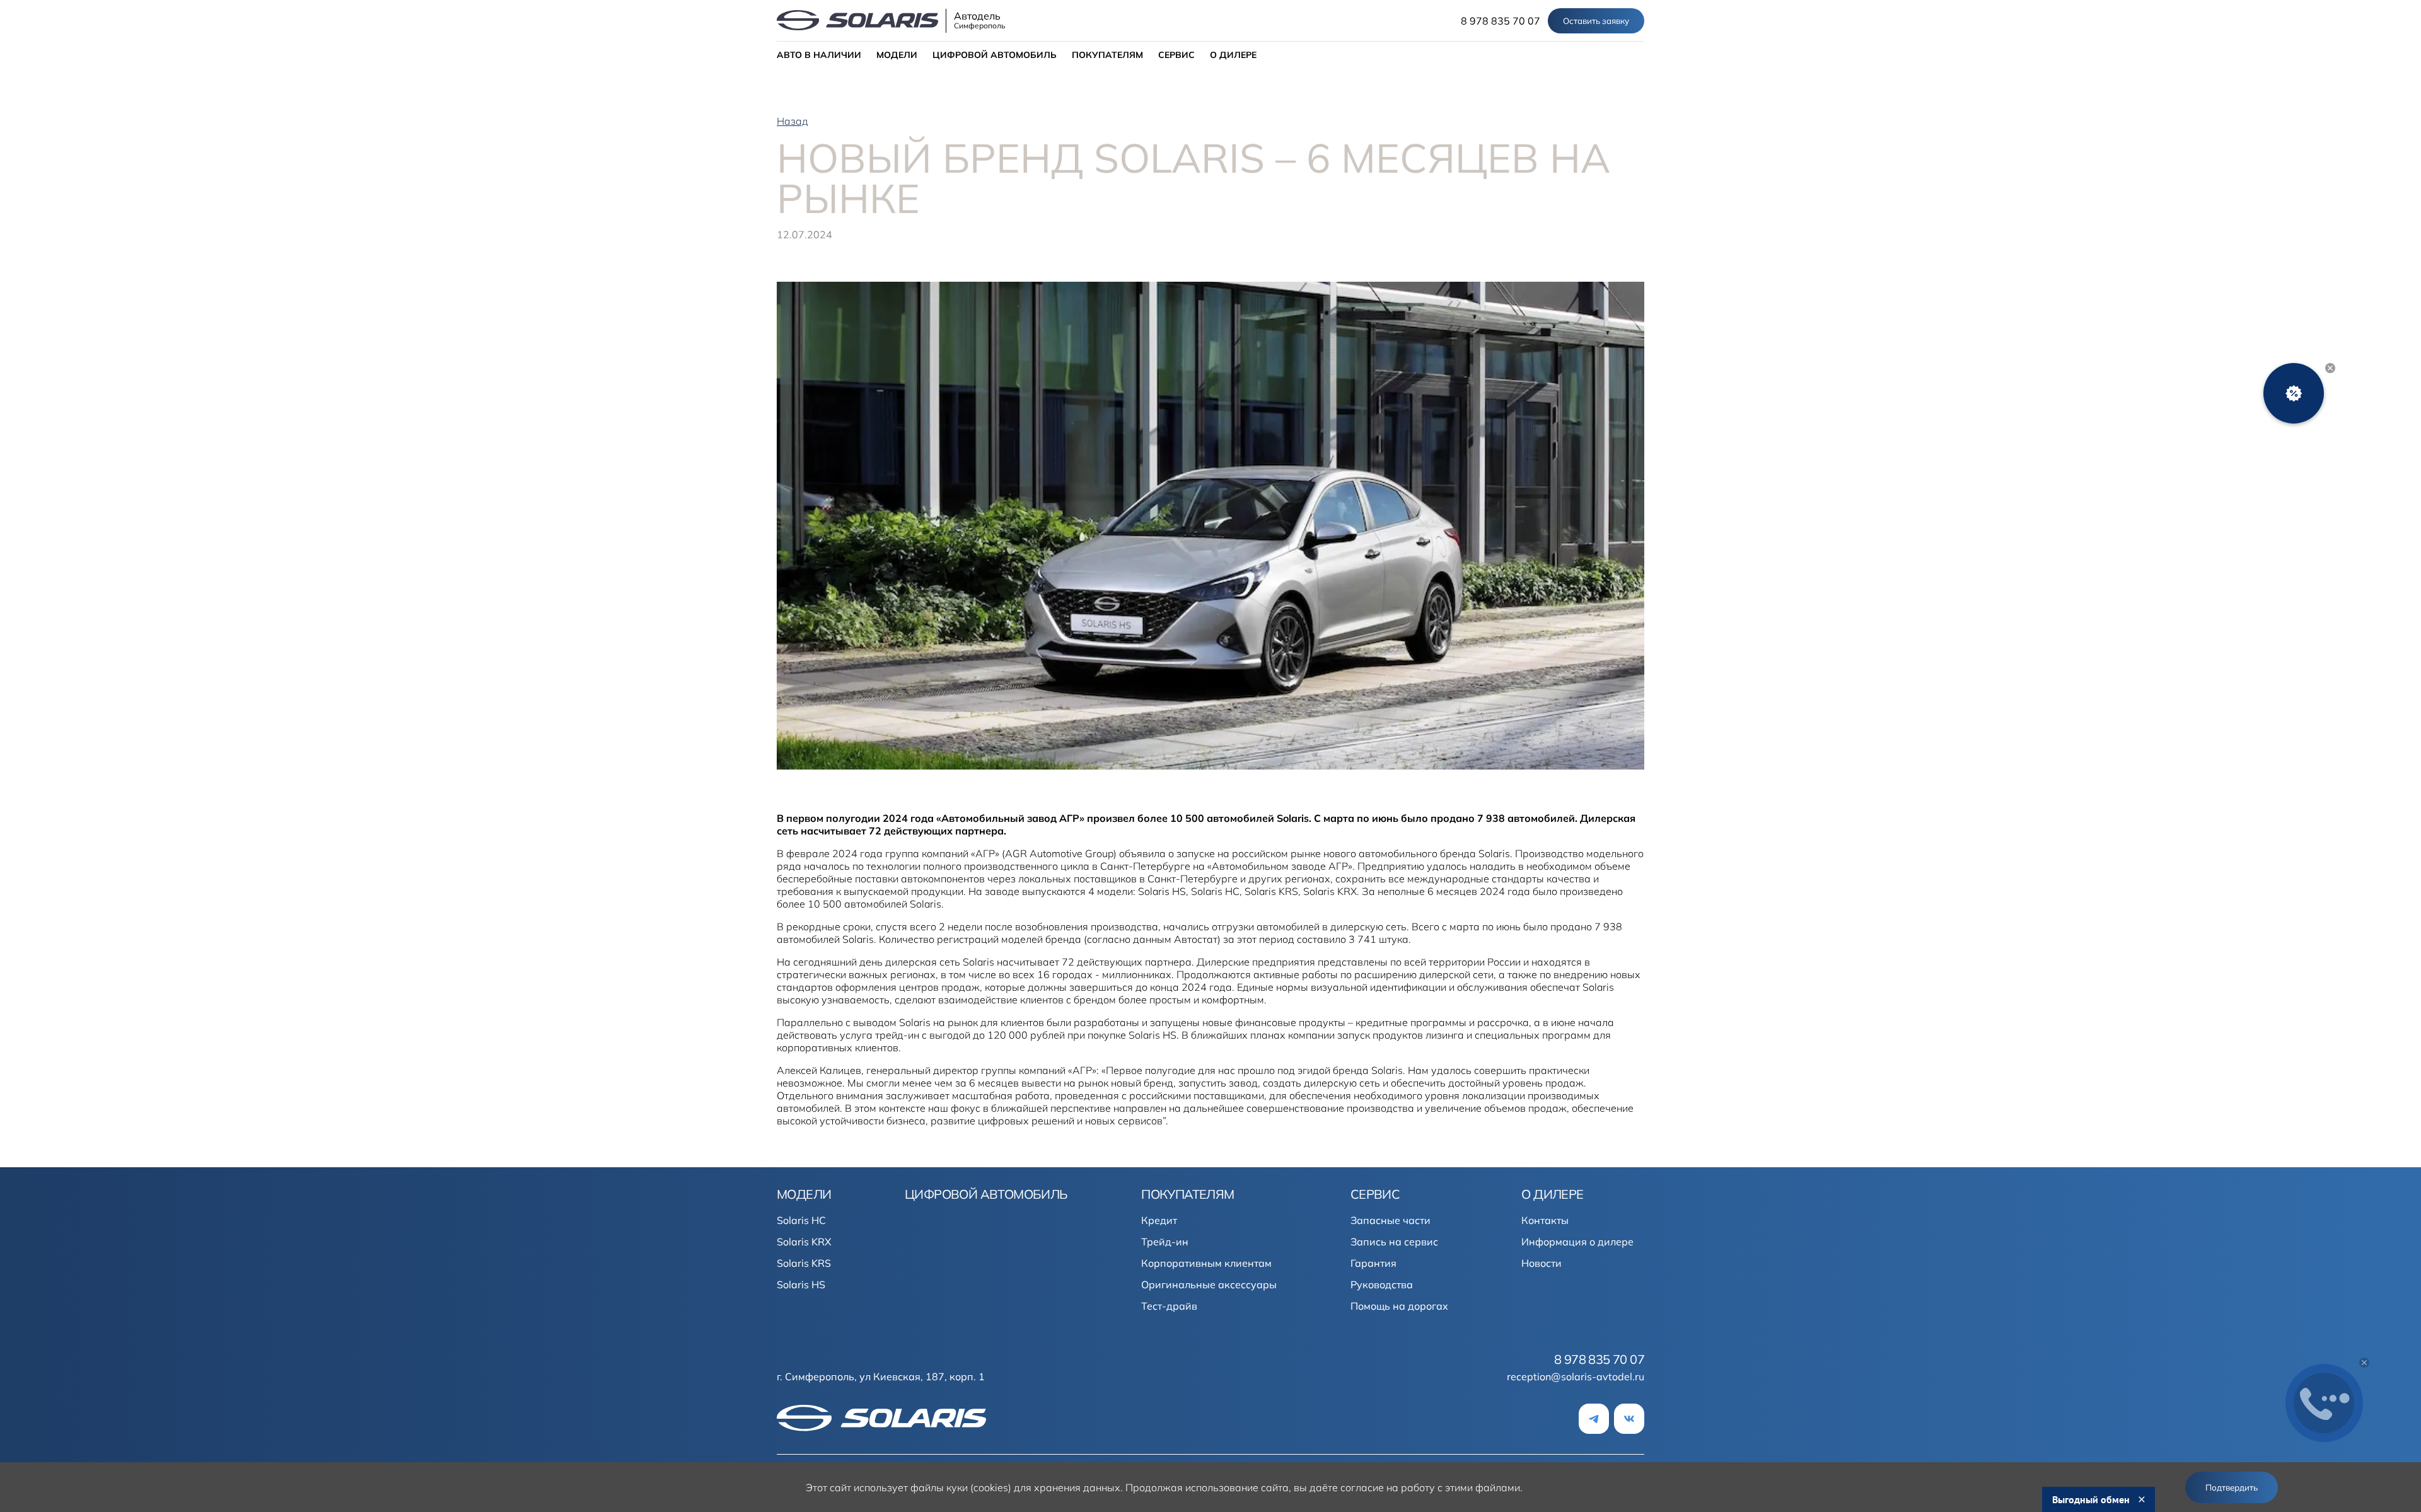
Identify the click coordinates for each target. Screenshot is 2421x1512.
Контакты (1545, 1220)
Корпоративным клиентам (1206, 1263)
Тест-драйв (1169, 1306)
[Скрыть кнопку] (2330, 368)
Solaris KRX (804, 1242)
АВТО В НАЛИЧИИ (819, 55)
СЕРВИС (1176, 55)
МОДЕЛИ (897, 55)
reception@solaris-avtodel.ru (1576, 1376)
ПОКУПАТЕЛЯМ (1107, 55)
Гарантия (1373, 1263)
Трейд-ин (1165, 1242)
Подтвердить (2232, 1487)
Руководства (1382, 1284)
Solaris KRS (804, 1263)
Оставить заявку (1596, 21)
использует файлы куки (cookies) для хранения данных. (988, 1487)
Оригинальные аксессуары (1209, 1284)
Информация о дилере (1577, 1242)
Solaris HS (801, 1284)
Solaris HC (801, 1220)
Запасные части (1390, 1220)
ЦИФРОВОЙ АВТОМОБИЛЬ (995, 55)
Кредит (1159, 1220)
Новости (1541, 1263)
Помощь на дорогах (1399, 1306)
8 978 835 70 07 (1501, 21)
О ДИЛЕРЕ (1233, 55)
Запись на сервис (1394, 1242)
